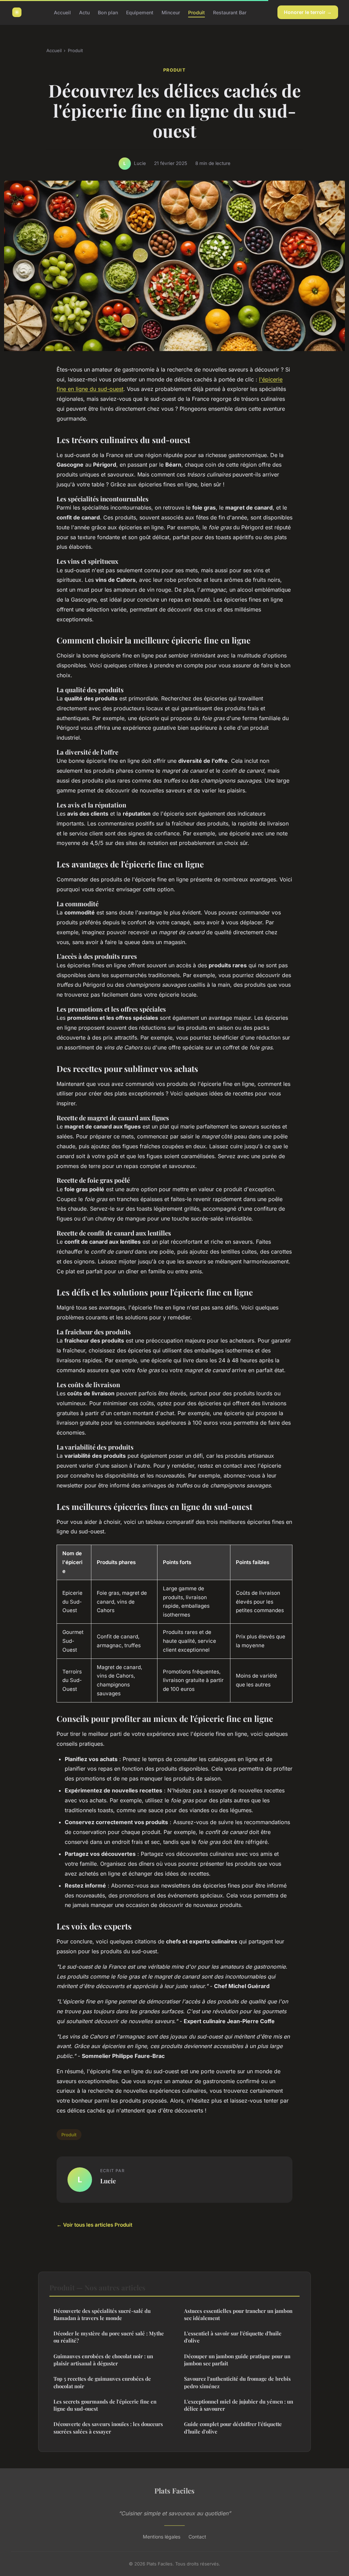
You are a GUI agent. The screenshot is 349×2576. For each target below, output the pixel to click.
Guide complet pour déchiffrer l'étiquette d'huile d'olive (233, 2428)
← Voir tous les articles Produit (94, 2225)
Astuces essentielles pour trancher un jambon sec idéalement (238, 2314)
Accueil (62, 12)
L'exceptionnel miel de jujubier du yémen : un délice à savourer (239, 2405)
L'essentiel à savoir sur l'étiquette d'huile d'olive (233, 2337)
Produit (196, 12)
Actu (84, 12)
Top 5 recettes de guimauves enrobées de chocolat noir (102, 2382)
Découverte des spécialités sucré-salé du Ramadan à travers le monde (102, 2314)
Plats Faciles (174, 2490)
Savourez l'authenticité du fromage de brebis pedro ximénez (237, 2382)
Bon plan (108, 12)
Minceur (171, 12)
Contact (197, 2537)
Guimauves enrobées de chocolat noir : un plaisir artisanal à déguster (103, 2360)
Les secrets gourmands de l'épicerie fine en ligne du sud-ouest (105, 2405)
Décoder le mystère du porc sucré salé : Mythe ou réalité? (109, 2337)
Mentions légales (162, 2537)
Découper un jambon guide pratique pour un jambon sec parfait (237, 2360)
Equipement (140, 12)
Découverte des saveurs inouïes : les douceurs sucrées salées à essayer (108, 2428)
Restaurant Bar (230, 12)
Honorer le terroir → (308, 12)
